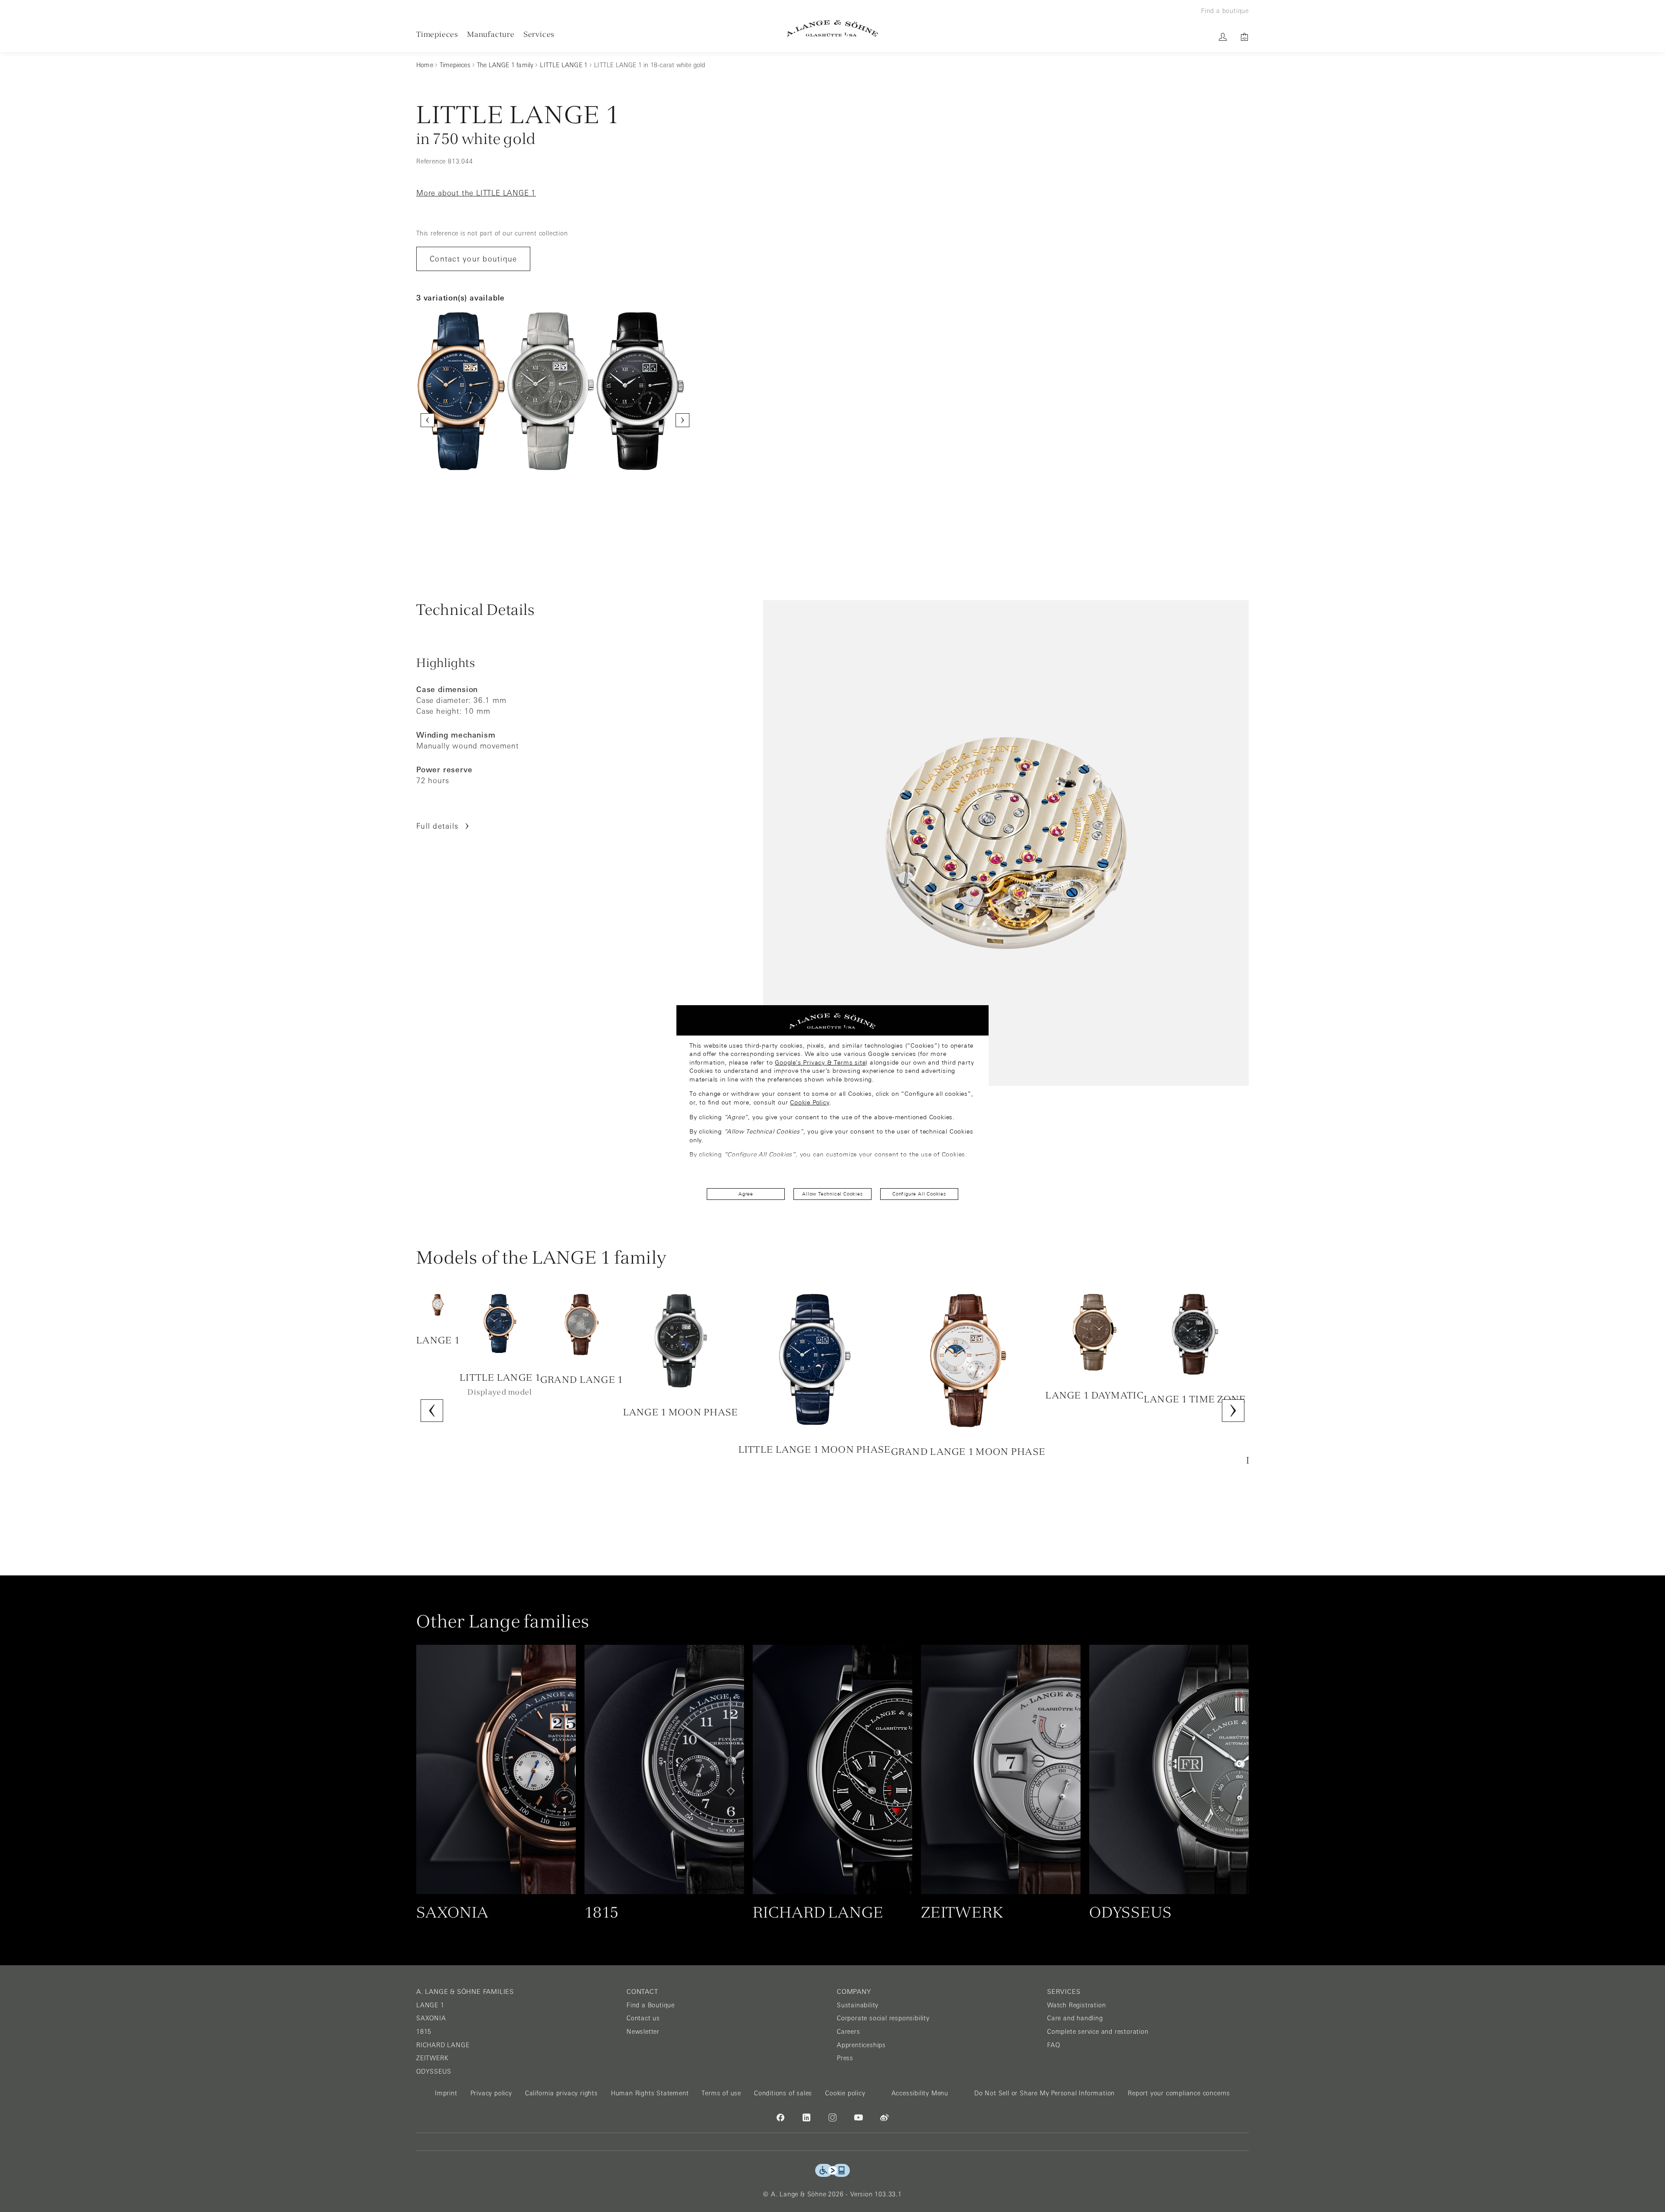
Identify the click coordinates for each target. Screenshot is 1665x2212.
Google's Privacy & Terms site (820, 1062)
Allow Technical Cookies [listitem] (832, 1194)
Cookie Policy (810, 1102)
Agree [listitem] (746, 1194)
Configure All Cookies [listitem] (919, 1194)
